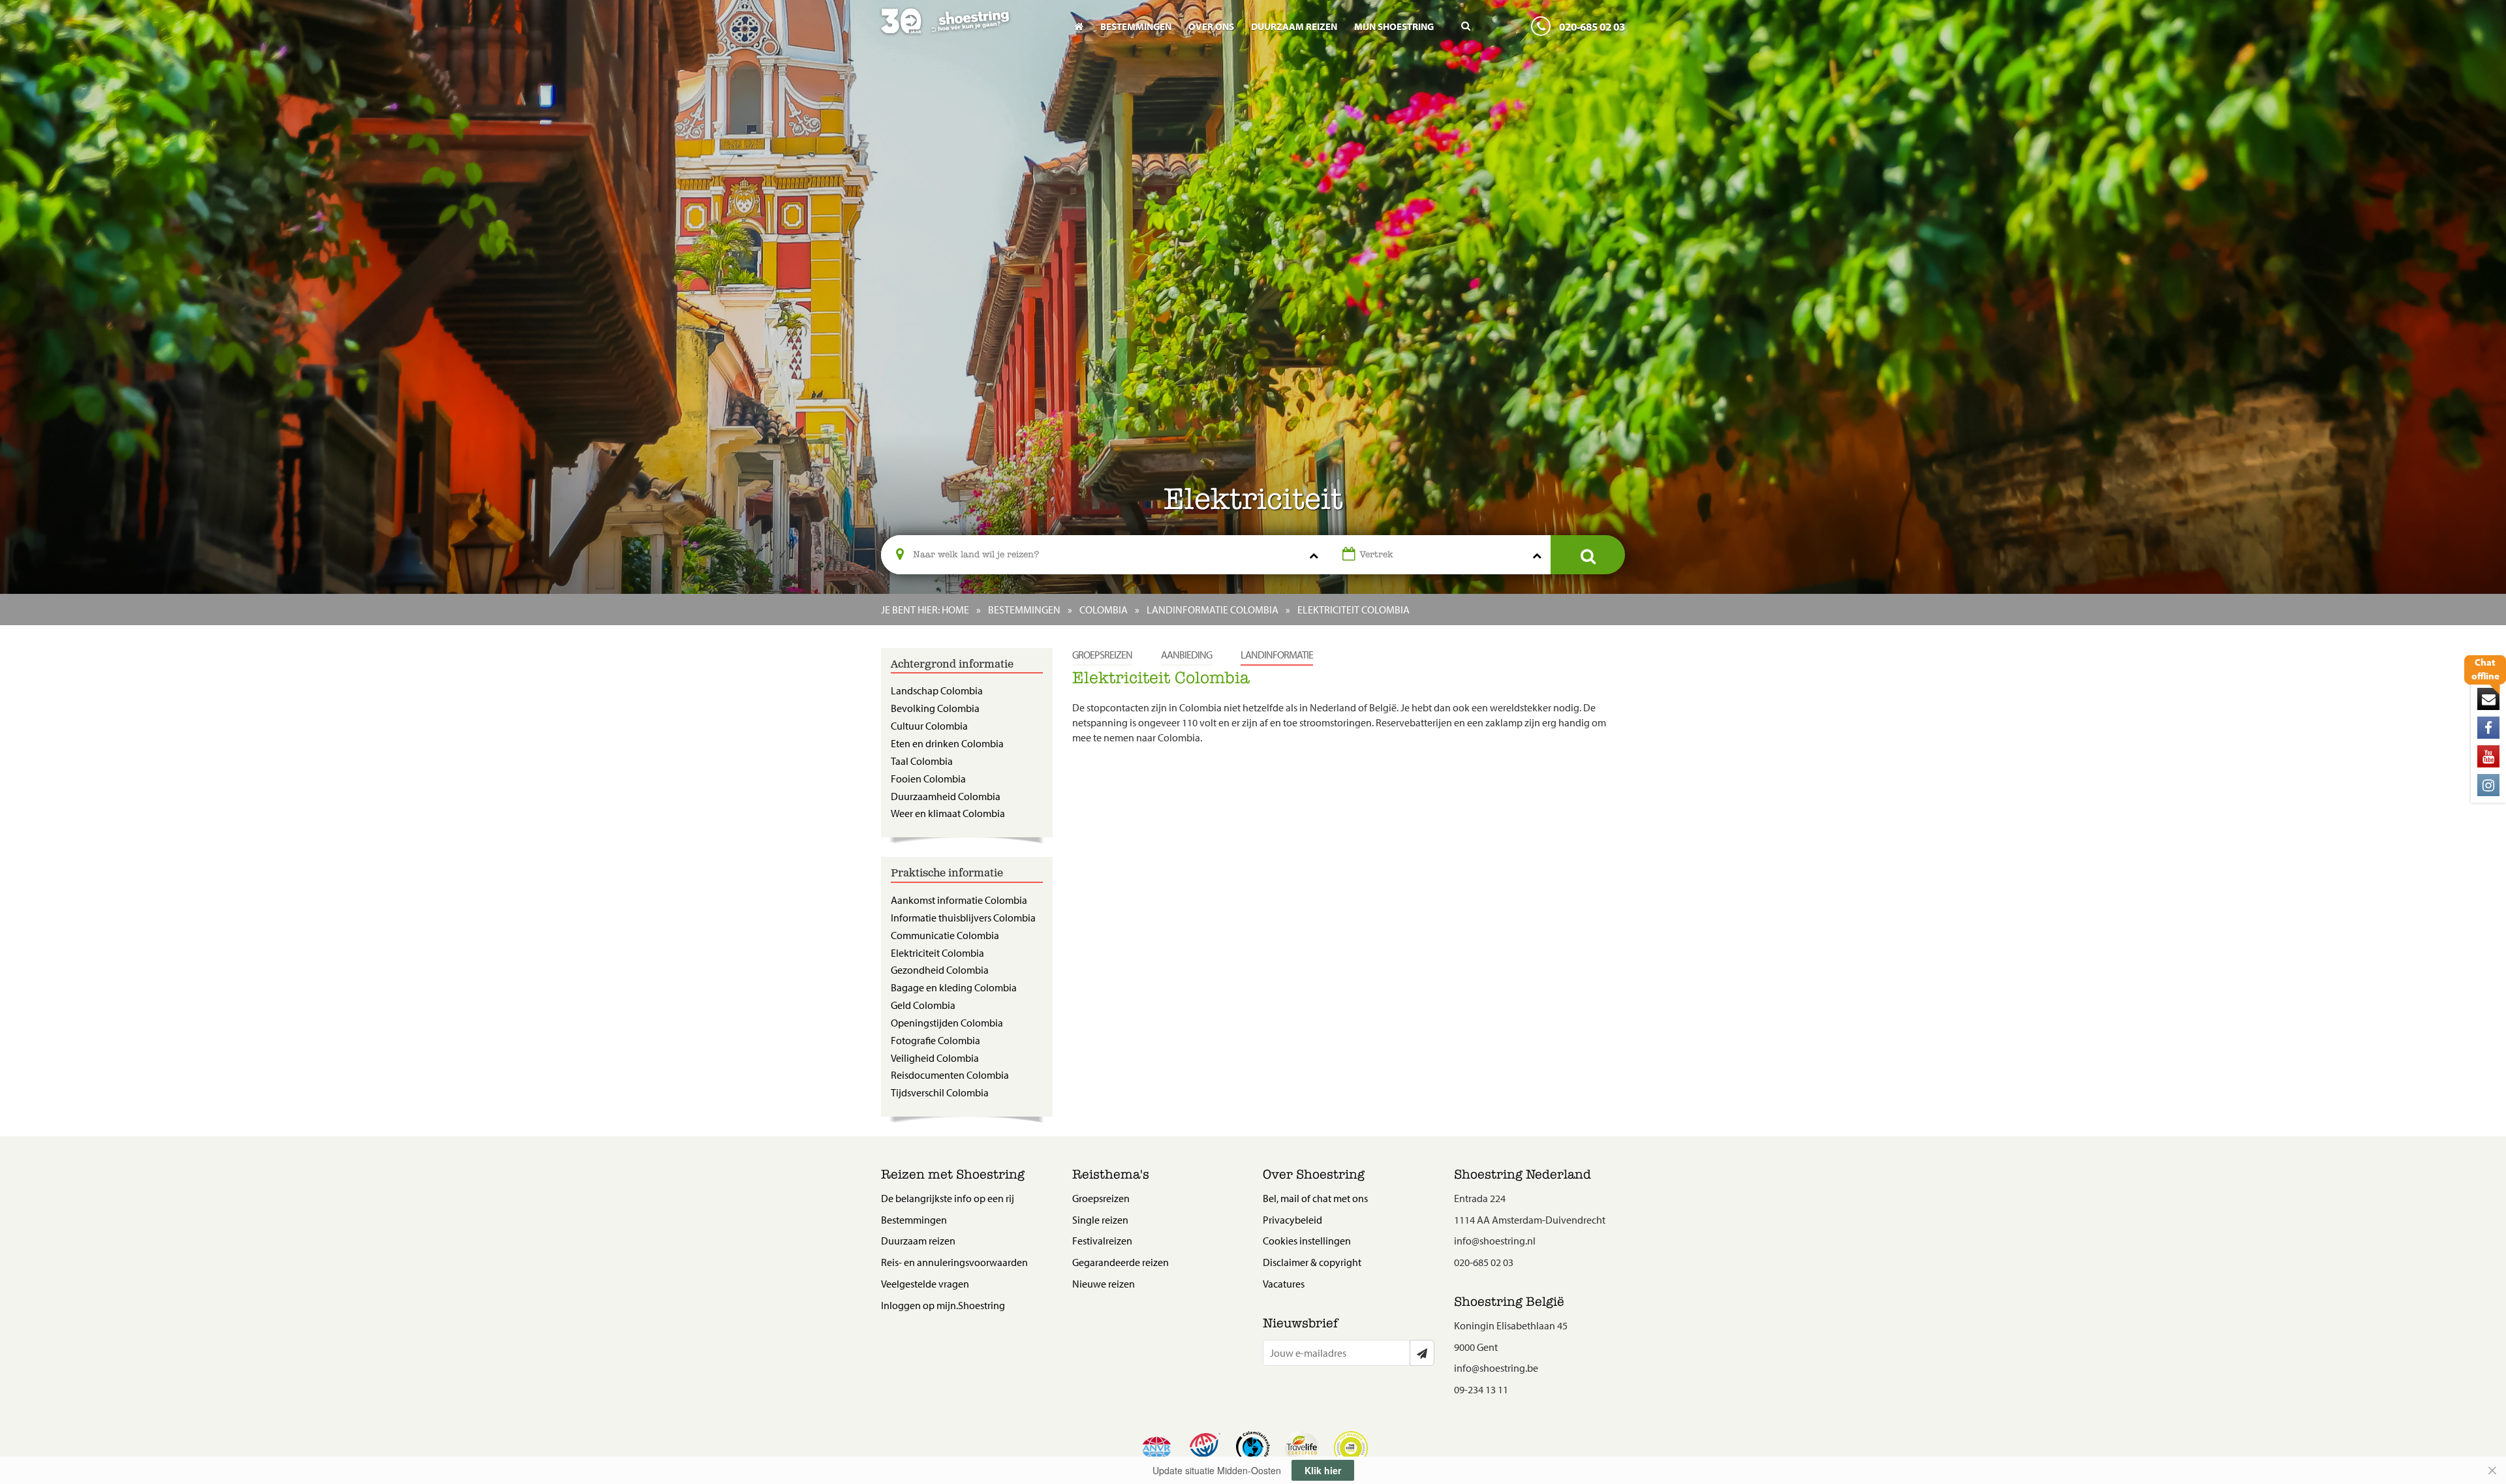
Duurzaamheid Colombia (946, 796)
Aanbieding (1186, 655)
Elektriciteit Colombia (937, 953)
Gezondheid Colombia (940, 970)
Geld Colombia (923, 1005)
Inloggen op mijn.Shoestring (943, 1305)
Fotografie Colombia (936, 1040)
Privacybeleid (1292, 1220)
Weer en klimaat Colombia (948, 813)
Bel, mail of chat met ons (1315, 1198)
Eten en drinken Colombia (947, 743)
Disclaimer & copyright (1312, 1262)
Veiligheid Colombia (935, 1058)
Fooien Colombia (928, 779)
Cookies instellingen (1307, 1241)
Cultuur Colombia (929, 726)
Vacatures (1284, 1284)
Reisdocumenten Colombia (950, 1075)
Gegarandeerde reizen (1121, 1262)
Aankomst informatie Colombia (959, 900)
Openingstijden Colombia (947, 1023)
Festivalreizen (1102, 1241)
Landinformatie (1277, 655)
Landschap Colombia (937, 690)
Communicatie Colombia (945, 935)
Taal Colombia (922, 761)
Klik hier (1323, 1470)
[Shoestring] (967, 30)
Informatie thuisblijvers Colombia (963, 918)
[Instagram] (2488, 785)
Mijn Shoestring (1394, 26)
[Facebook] (2488, 728)
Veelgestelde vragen (925, 1284)
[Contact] (2488, 699)
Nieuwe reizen (1104, 1284)
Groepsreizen (1102, 655)
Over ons (1211, 26)
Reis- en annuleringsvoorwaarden (954, 1262)
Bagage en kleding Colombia (954, 987)
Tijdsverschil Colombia (940, 1092)
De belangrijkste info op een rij (948, 1198)
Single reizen (1100, 1220)
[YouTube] (2488, 756)
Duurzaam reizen (1294, 26)
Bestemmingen (1136, 26)
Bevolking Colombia (935, 708)
